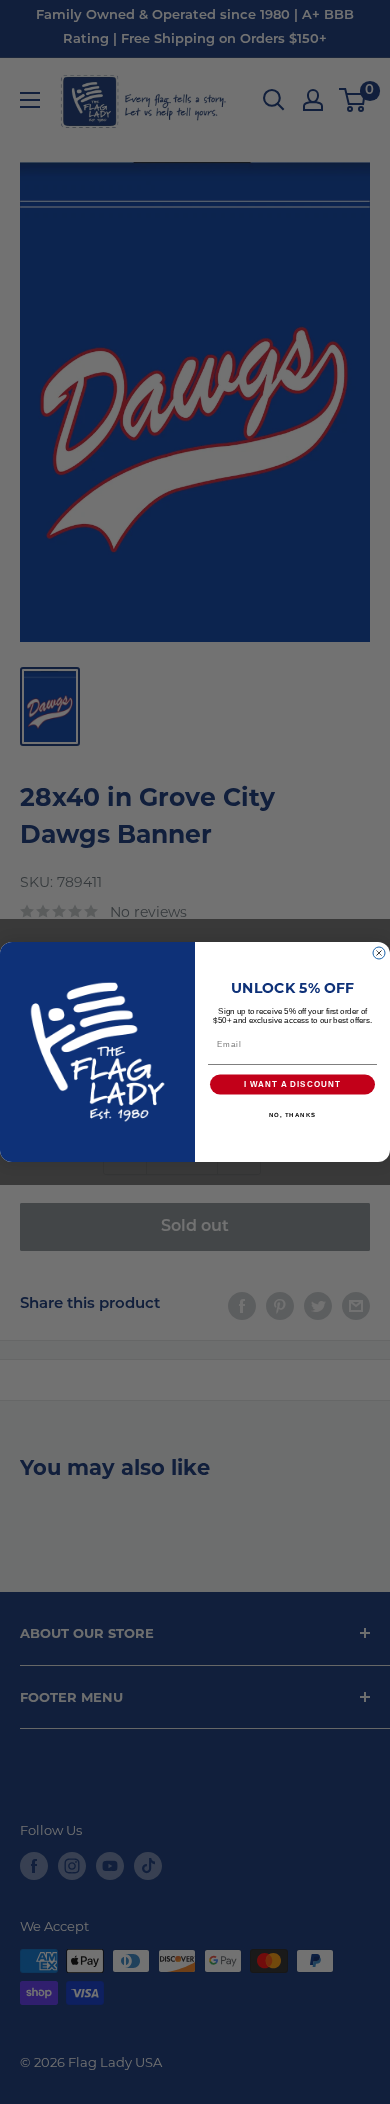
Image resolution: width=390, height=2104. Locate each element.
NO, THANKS (293, 1114)
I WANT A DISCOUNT (292, 1084)
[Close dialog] (379, 953)
